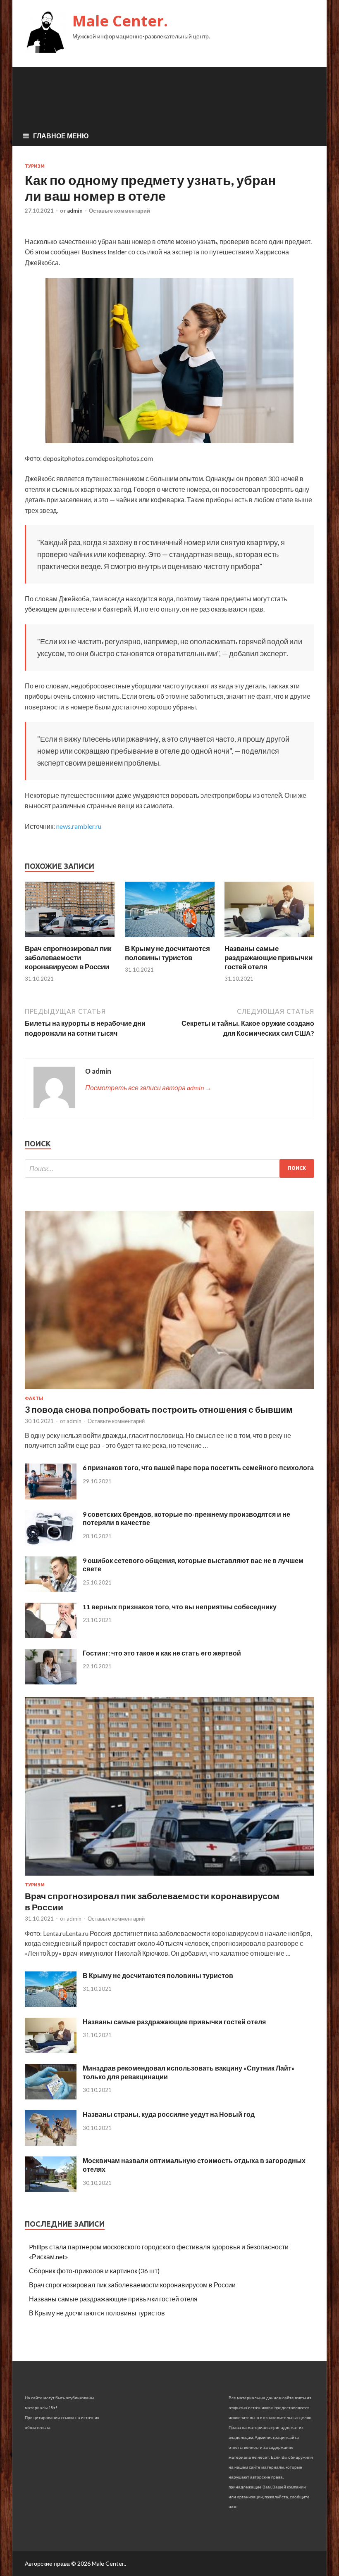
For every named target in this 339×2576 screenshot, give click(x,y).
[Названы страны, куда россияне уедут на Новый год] (51, 2143)
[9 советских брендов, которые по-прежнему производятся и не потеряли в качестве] (51, 1543)
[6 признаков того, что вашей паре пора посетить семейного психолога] (51, 1497)
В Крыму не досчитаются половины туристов (167, 953)
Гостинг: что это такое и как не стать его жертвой (162, 1653)
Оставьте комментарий (119, 211)
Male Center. (120, 21)
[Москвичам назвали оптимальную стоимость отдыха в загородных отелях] (51, 2189)
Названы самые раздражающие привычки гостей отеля (269, 957)
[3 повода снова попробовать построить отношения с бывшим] (169, 1391)
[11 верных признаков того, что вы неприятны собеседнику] (51, 1635)
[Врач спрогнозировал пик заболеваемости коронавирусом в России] (70, 939)
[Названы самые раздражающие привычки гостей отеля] (269, 939)
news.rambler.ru (79, 826)
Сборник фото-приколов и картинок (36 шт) (94, 2271)
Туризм (35, 166)
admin (75, 211)
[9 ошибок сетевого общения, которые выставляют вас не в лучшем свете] (51, 1589)
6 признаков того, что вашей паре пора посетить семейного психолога (198, 1467)
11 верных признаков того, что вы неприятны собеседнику (180, 1607)
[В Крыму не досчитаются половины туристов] (170, 939)
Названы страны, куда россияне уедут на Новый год (169, 2114)
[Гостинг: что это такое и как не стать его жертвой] (51, 1682)
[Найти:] (169, 1168)
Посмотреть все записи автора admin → (148, 1088)
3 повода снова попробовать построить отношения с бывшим (159, 1409)
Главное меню (61, 136)
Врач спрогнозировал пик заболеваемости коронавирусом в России (68, 957)
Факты (34, 1398)
